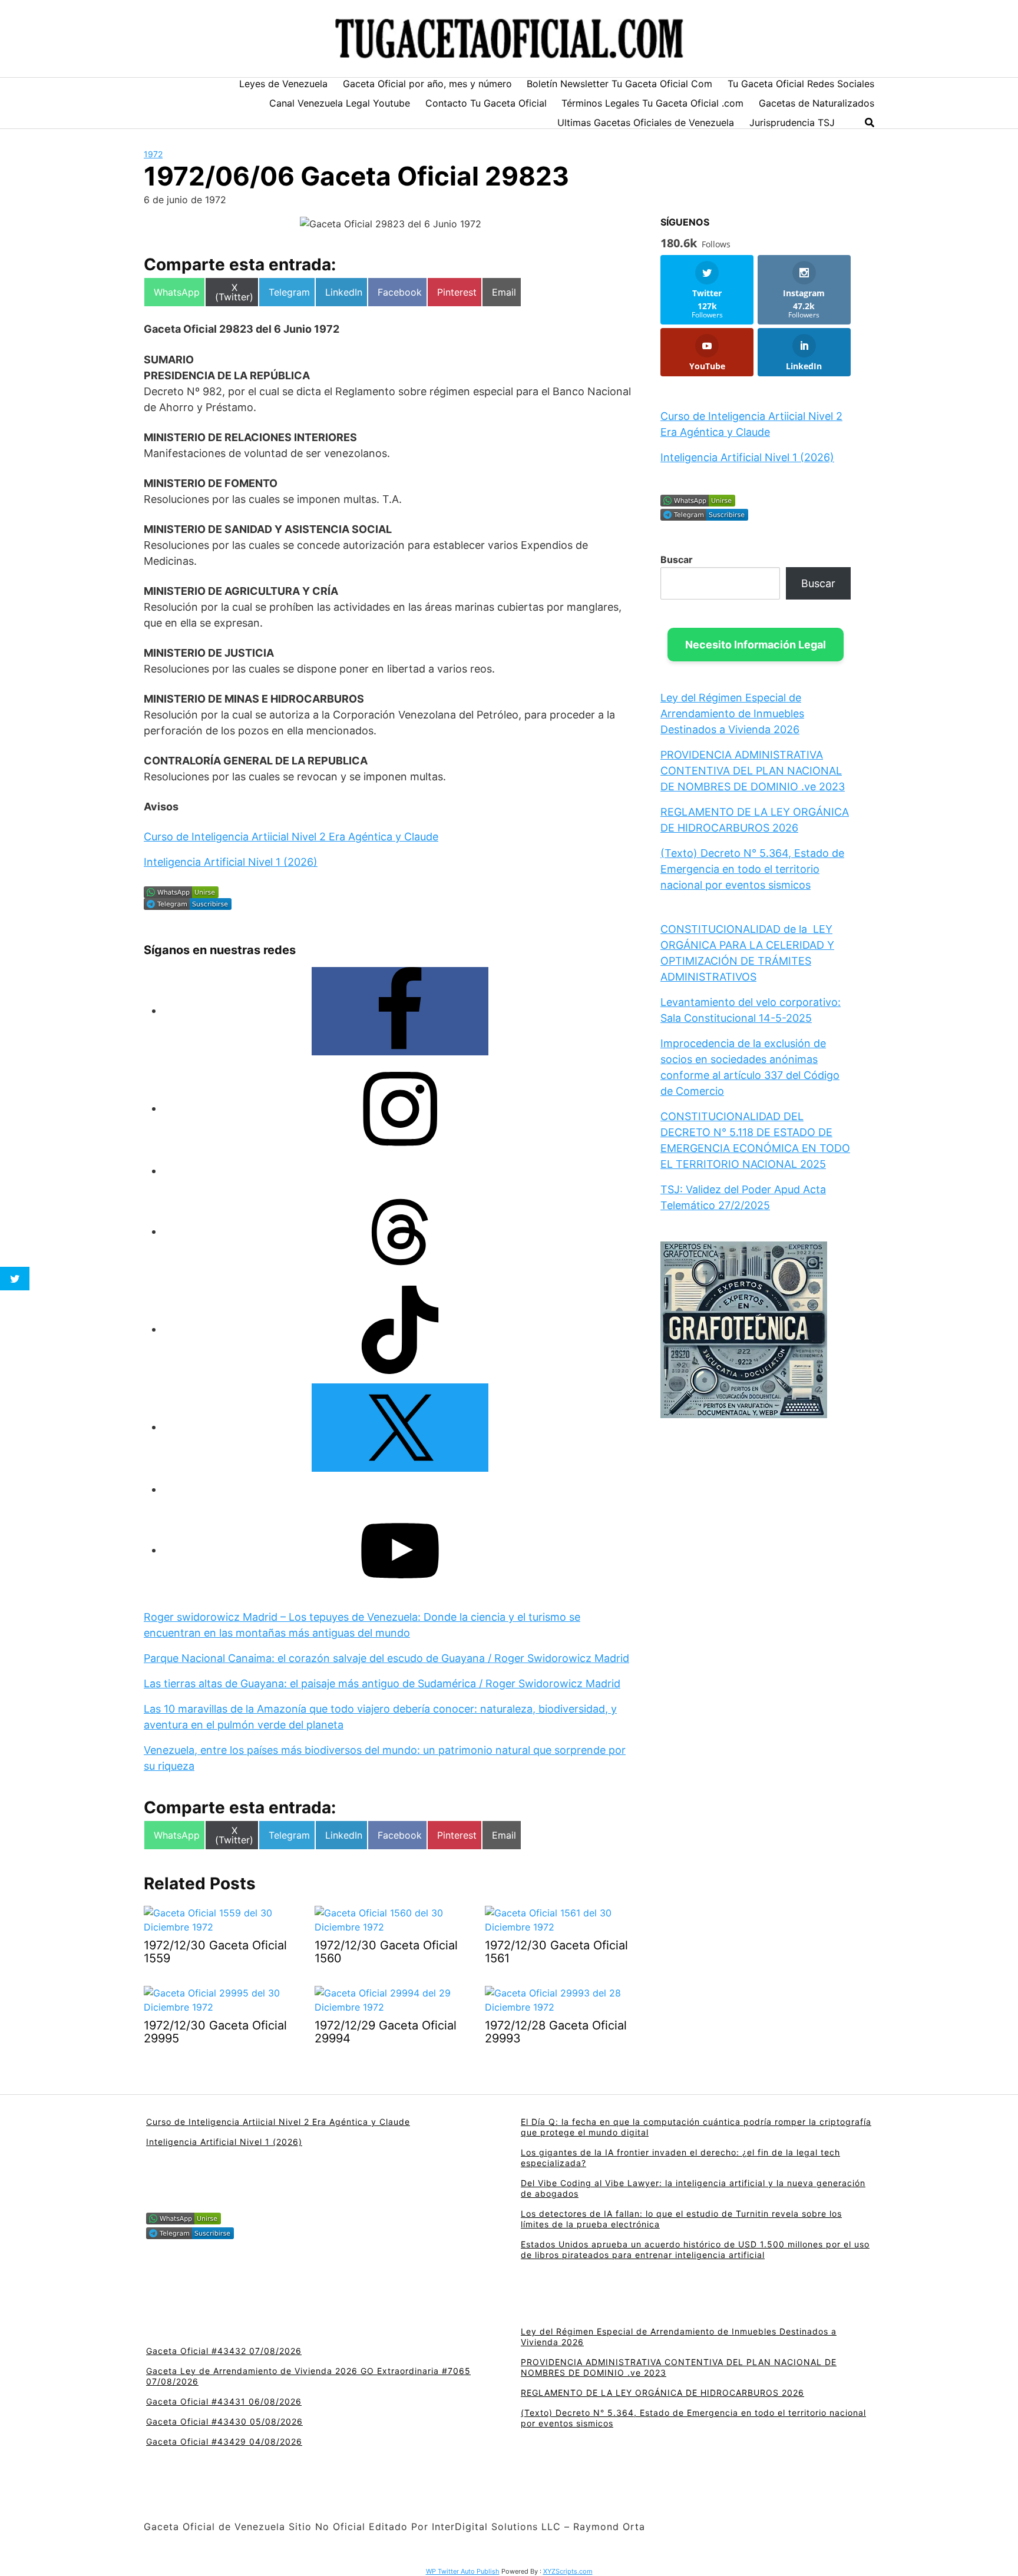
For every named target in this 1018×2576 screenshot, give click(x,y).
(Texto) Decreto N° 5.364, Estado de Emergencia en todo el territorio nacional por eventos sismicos (752, 869)
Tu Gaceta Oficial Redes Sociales (801, 84)
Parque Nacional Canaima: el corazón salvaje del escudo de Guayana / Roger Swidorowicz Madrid (386, 1658)
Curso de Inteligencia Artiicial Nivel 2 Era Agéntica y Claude (291, 837)
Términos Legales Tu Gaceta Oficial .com (652, 103)
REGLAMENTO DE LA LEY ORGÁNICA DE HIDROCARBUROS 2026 (662, 2393)
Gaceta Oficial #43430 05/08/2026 (224, 2421)
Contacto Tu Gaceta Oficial (486, 103)
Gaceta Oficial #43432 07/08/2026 (224, 2351)
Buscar (677, 559)
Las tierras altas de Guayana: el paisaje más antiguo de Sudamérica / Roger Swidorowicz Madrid (382, 1683)
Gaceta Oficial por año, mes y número (427, 84)
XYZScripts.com (568, 2571)
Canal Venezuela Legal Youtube (340, 103)
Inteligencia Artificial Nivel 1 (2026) (231, 862)
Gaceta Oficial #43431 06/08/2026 (224, 2401)
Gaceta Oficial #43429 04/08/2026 (224, 2441)
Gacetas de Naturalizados (817, 103)
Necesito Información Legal (756, 645)
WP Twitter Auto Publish (463, 2571)
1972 (153, 154)
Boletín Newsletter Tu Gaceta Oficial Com (619, 84)
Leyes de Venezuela (283, 84)
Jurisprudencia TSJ (792, 122)
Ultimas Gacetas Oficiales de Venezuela (646, 122)
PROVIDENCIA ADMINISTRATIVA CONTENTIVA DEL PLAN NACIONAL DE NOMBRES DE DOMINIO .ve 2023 (753, 771)
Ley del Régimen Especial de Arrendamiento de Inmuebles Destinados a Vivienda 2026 (732, 713)
